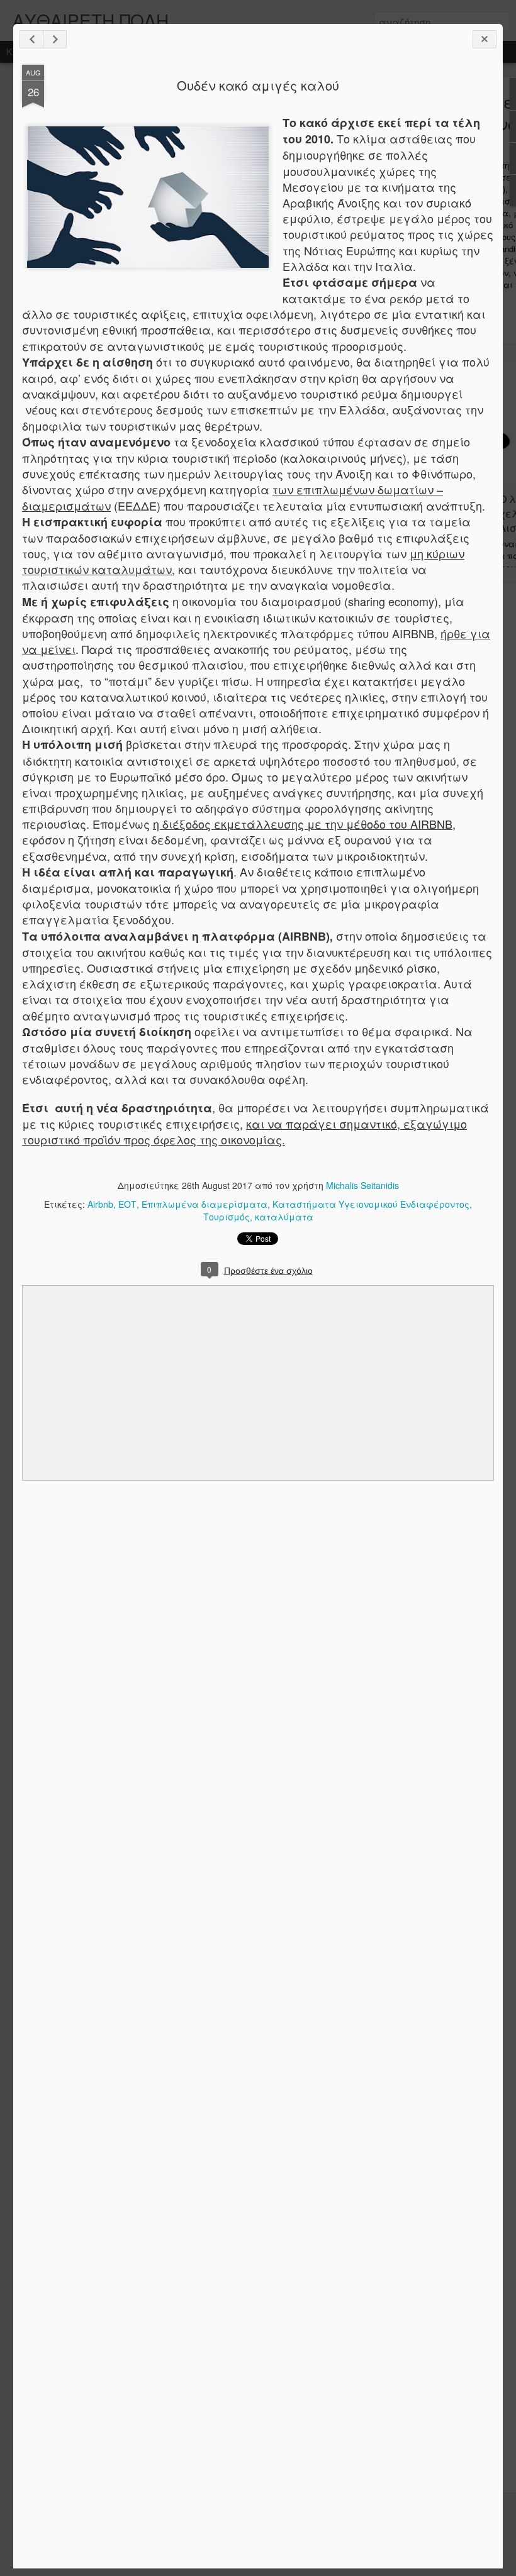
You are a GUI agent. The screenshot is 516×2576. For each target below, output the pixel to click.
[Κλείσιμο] (485, 39)
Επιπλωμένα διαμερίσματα (205, 1204)
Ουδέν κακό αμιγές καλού (258, 85)
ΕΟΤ (127, 1204)
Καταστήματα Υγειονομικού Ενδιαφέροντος (371, 1204)
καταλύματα (284, 1217)
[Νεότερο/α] (31, 39)
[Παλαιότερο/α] (55, 39)
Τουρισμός (227, 1217)
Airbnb (100, 1204)
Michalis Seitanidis (362, 1185)
